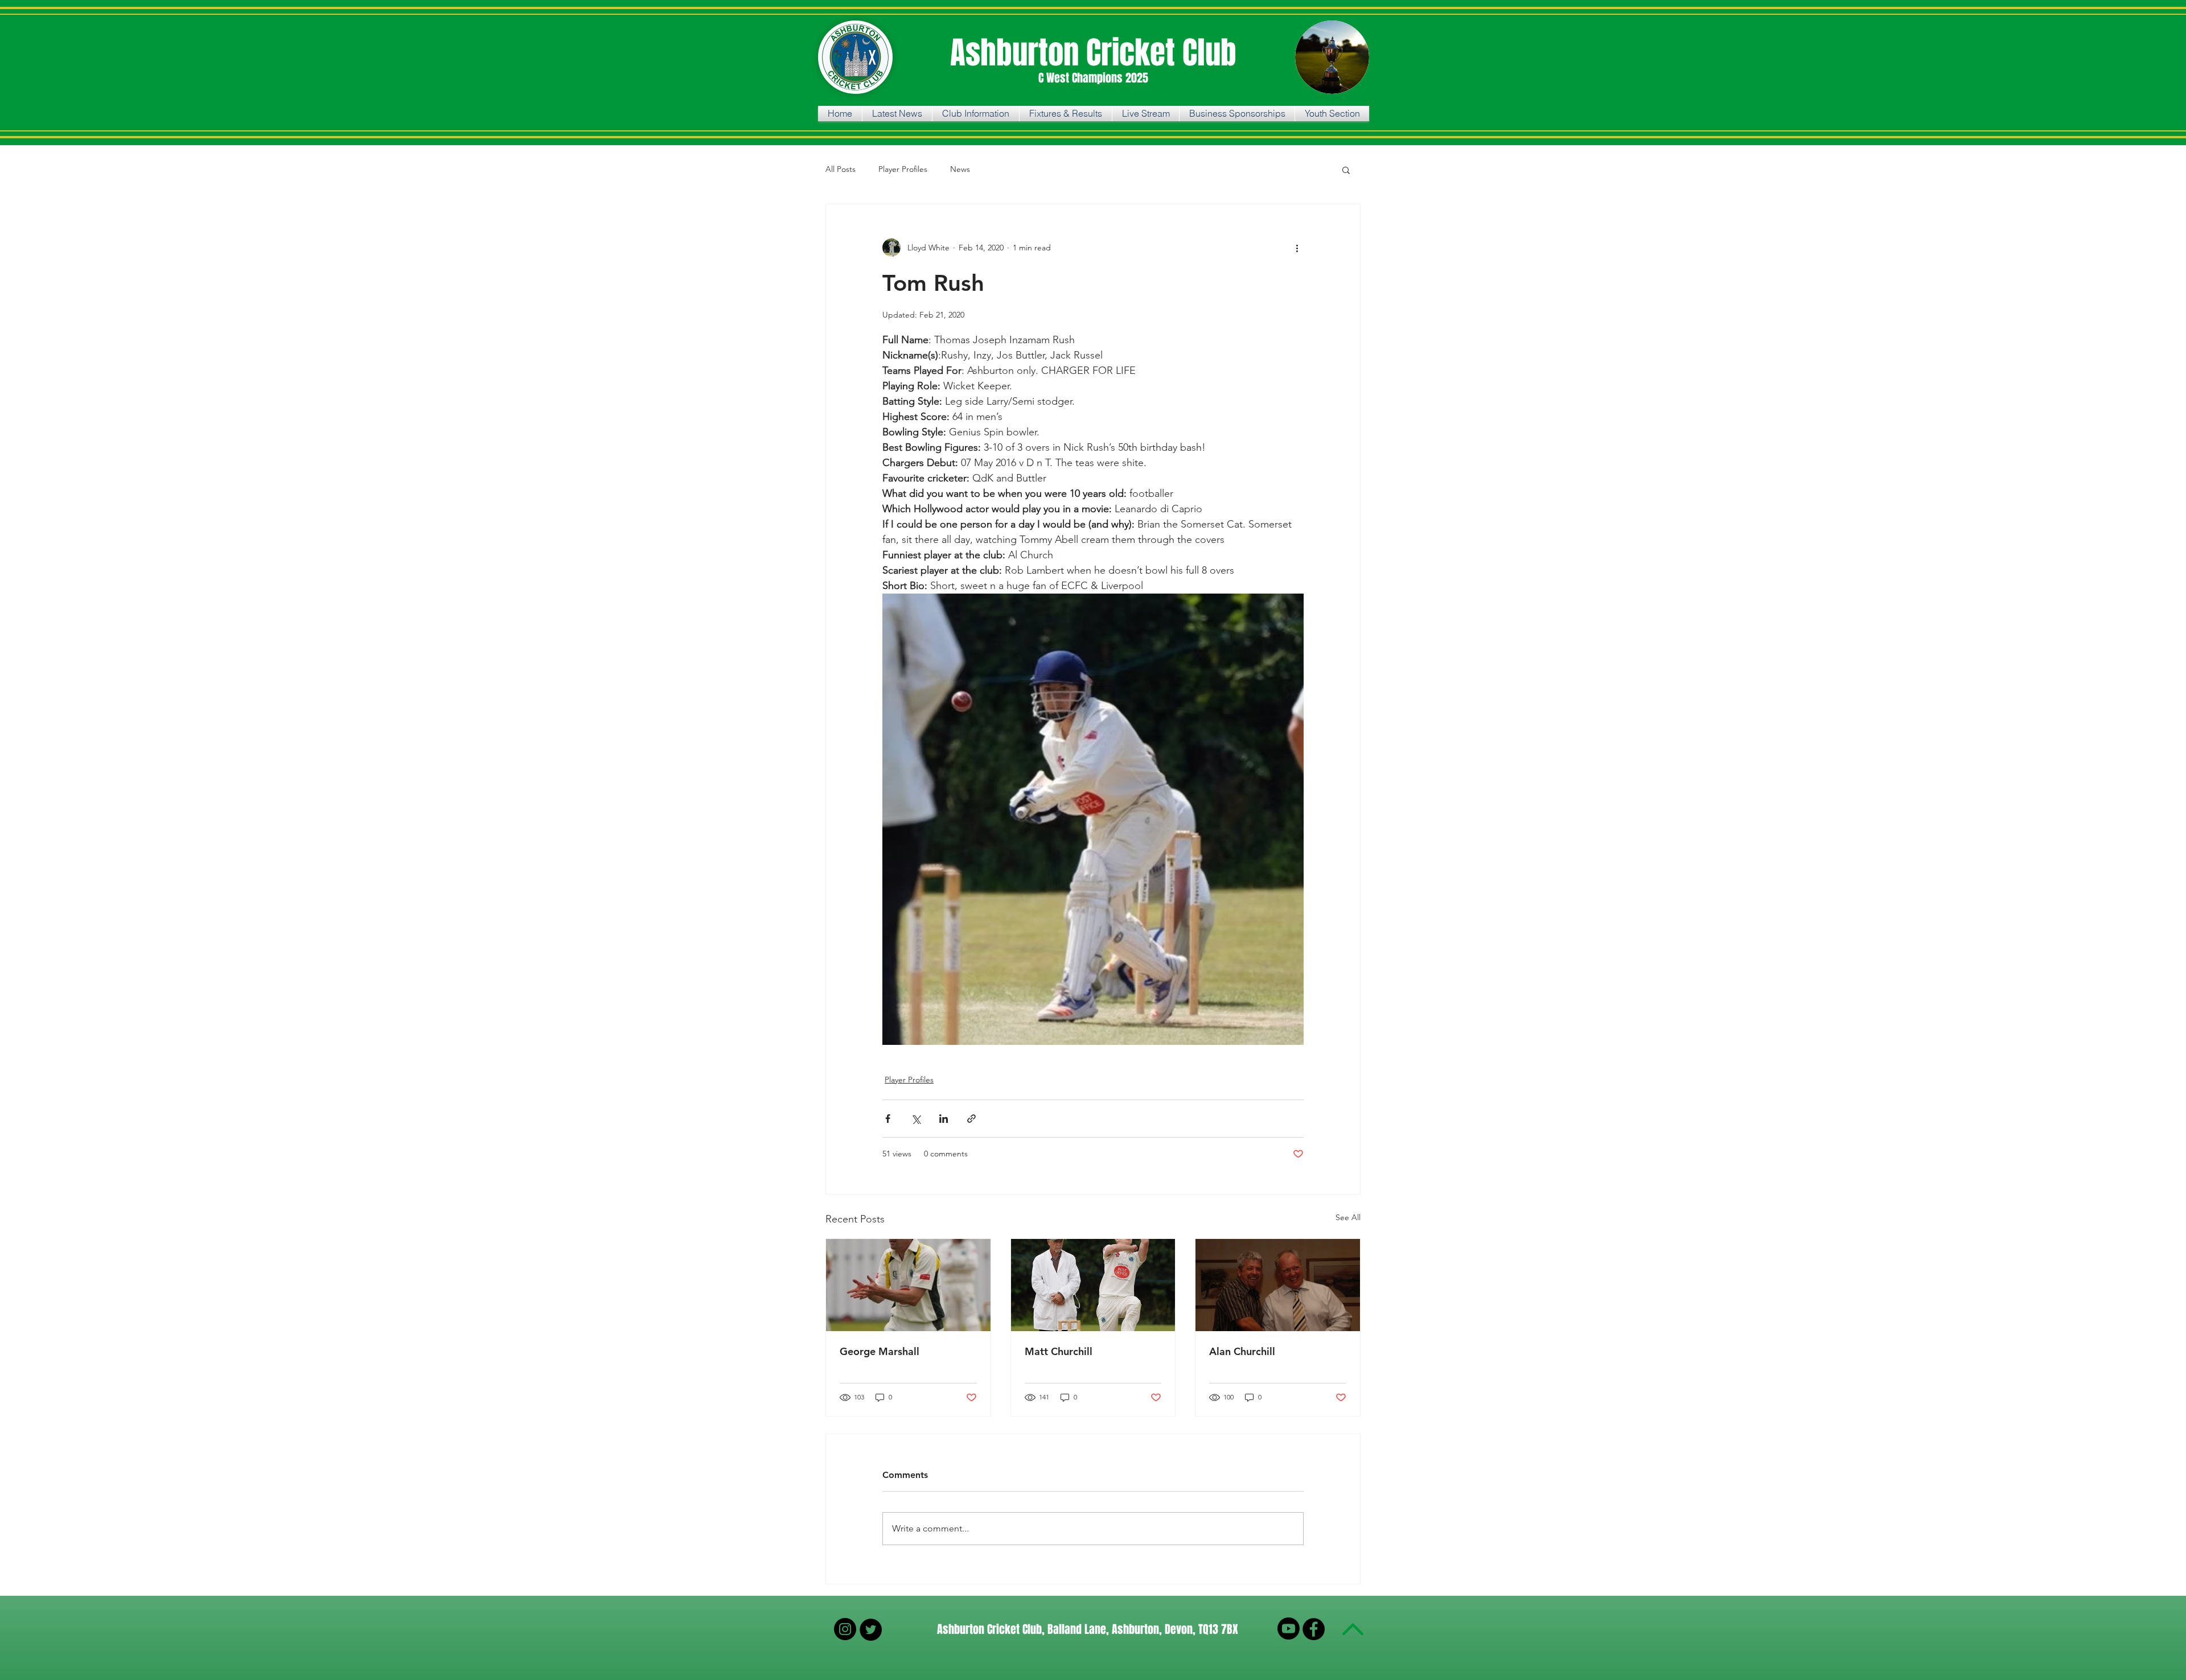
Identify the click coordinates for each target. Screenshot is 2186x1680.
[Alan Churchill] (1278, 1285)
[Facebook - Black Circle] (1314, 1629)
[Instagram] (845, 1629)
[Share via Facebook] (888, 1119)
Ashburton (1018, 53)
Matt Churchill (1059, 1351)
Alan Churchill (1242, 1351)
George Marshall (880, 1351)
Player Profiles (903, 169)
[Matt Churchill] (1093, 1285)
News (960, 169)
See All (1348, 1217)
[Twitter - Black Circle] (871, 1630)
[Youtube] (1289, 1628)
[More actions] (1297, 248)
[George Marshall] (908, 1285)
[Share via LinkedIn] (944, 1119)
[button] (1346, 170)
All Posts (841, 169)
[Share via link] (971, 1119)
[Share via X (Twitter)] (916, 1119)
